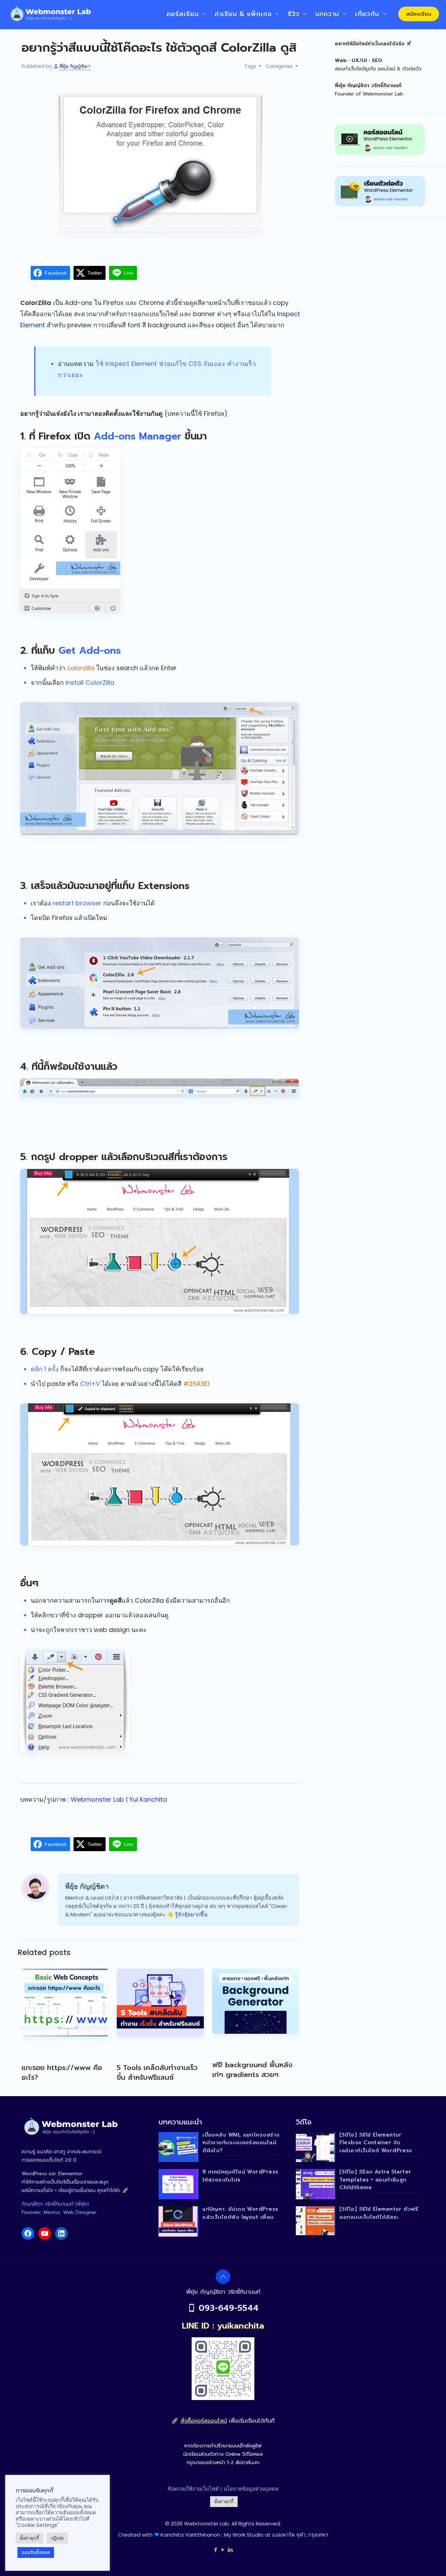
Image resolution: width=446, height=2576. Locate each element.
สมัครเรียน (419, 14)
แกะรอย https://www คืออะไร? (62, 2072)
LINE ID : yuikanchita (223, 2326)
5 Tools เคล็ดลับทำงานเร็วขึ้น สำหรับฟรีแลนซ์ (157, 2072)
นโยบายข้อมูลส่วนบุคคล (251, 2489)
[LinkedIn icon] (230, 2550)
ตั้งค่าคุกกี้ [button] (224, 2502)
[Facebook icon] (216, 2550)
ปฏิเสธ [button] (57, 2538)
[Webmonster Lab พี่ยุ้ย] (50, 14)
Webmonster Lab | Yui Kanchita (119, 1799)
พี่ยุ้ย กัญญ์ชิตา (75, 66)
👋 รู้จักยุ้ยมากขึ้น (187, 1914)
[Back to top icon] (223, 2277)
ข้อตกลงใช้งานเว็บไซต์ (193, 2489)
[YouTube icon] (223, 2550)
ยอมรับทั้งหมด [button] (36, 2552)
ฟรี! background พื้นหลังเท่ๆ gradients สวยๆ (252, 2070)
